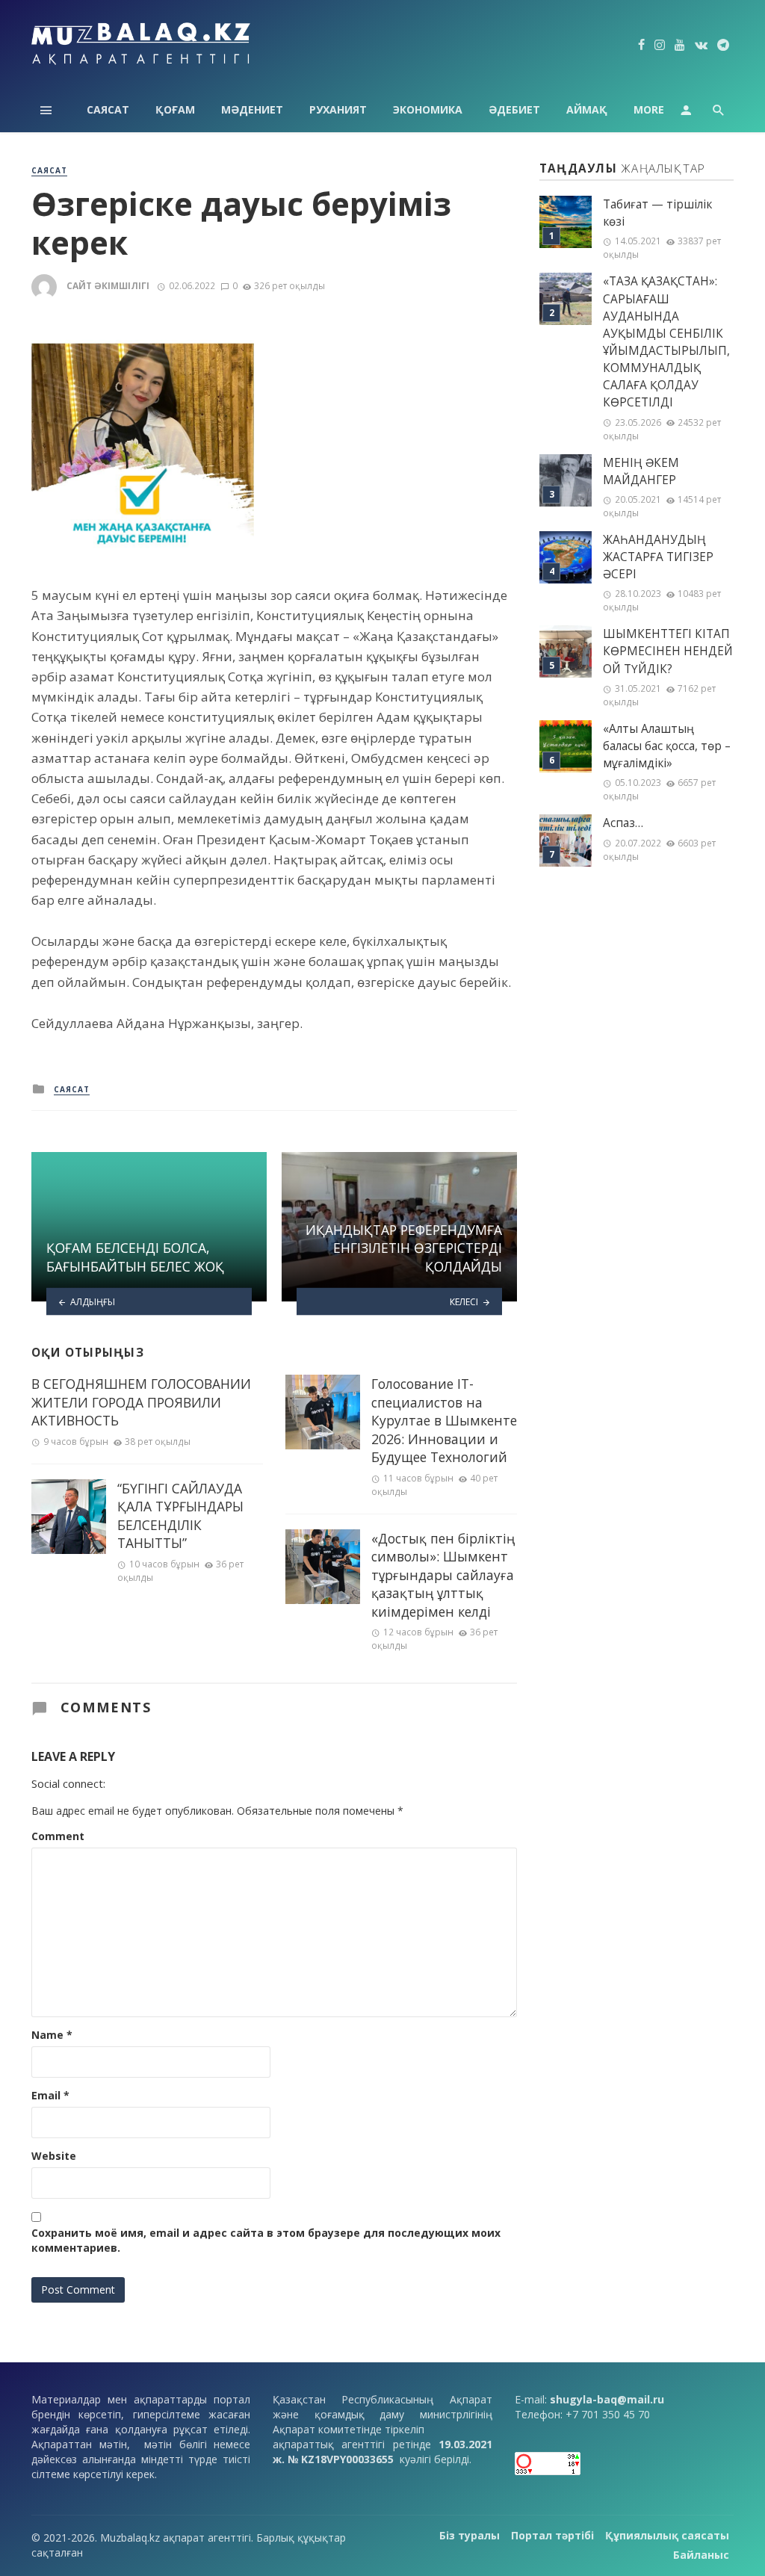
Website (54, 2156)
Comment (58, 1836)
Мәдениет (252, 109)
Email (50, 2095)
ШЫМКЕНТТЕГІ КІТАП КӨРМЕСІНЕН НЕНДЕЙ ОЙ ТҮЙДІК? (668, 651)
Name (52, 2035)
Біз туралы (470, 2535)
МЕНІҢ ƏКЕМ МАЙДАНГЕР (641, 471)
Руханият (338, 109)
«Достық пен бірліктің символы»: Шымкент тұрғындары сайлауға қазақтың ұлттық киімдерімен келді (443, 1575)
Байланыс (701, 2555)
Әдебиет (514, 109)
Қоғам (175, 109)
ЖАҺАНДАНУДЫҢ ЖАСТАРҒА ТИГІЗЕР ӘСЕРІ (658, 557)
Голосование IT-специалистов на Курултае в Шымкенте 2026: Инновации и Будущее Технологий (444, 1420)
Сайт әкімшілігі (108, 286)
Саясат (108, 109)
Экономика (428, 109)
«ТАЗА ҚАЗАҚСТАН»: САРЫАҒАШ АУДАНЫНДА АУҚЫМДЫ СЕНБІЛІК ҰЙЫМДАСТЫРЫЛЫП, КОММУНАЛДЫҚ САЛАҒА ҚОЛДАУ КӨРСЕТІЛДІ (666, 342)
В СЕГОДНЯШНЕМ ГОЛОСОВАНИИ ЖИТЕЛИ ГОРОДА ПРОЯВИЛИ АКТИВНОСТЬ (141, 1402)
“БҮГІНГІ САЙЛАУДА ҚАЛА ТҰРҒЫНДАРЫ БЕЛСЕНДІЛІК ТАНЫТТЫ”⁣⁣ (180, 1516)
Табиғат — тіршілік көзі (657, 213)
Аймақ (587, 109)
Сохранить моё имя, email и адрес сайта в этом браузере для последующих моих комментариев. (266, 2240)
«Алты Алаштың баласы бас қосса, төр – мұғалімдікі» (667, 746)
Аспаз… (623, 823)
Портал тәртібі (552, 2535)
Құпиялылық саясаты (667, 2535)
